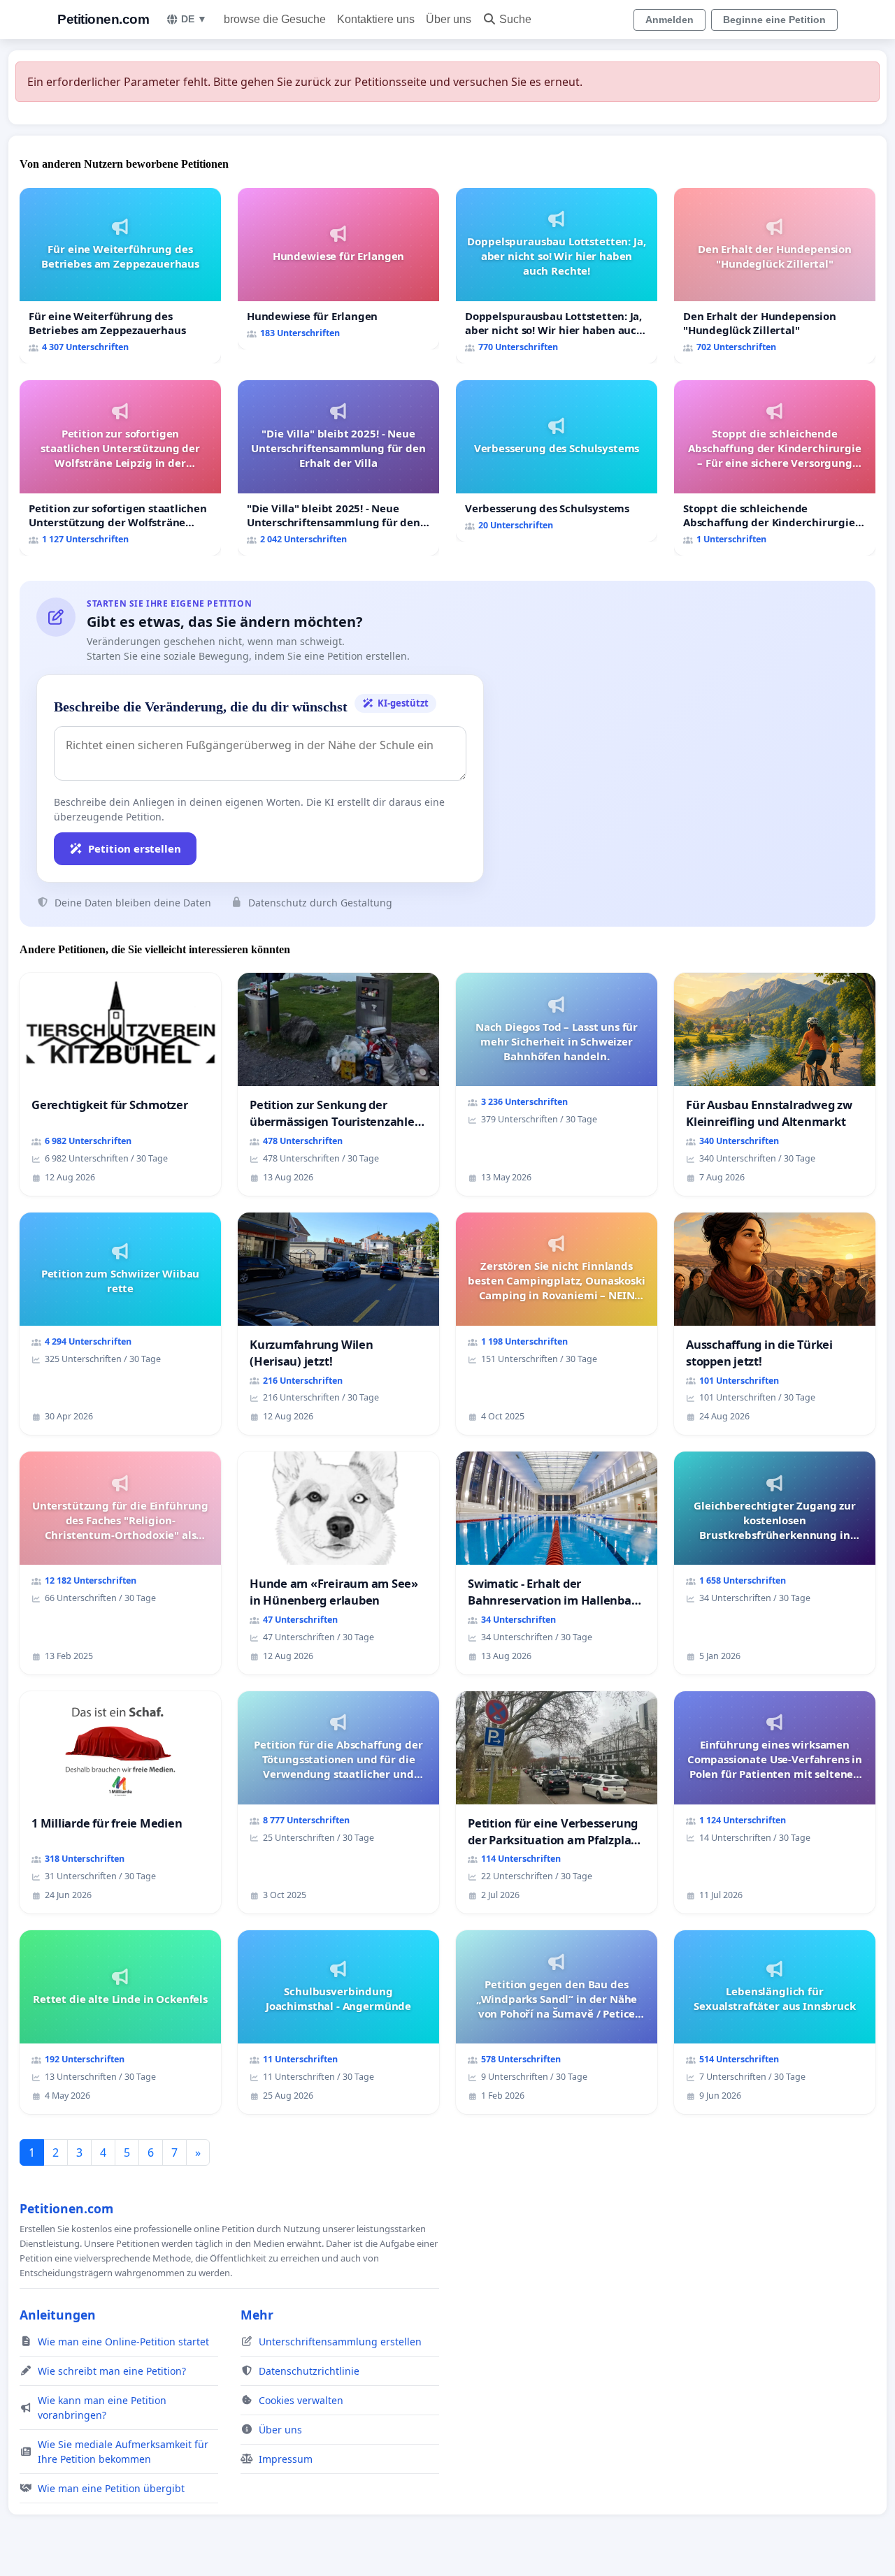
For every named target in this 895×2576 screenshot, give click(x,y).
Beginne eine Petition (774, 20)
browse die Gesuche (275, 19)
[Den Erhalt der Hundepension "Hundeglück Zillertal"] (775, 276)
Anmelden (670, 20)
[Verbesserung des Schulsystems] (557, 461)
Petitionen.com (103, 19)
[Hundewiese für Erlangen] (338, 269)
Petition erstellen (135, 848)
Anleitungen (58, 2315)
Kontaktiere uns (376, 19)
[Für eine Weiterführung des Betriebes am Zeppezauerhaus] (120, 276)
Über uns (449, 19)
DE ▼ (194, 19)
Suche (515, 19)
